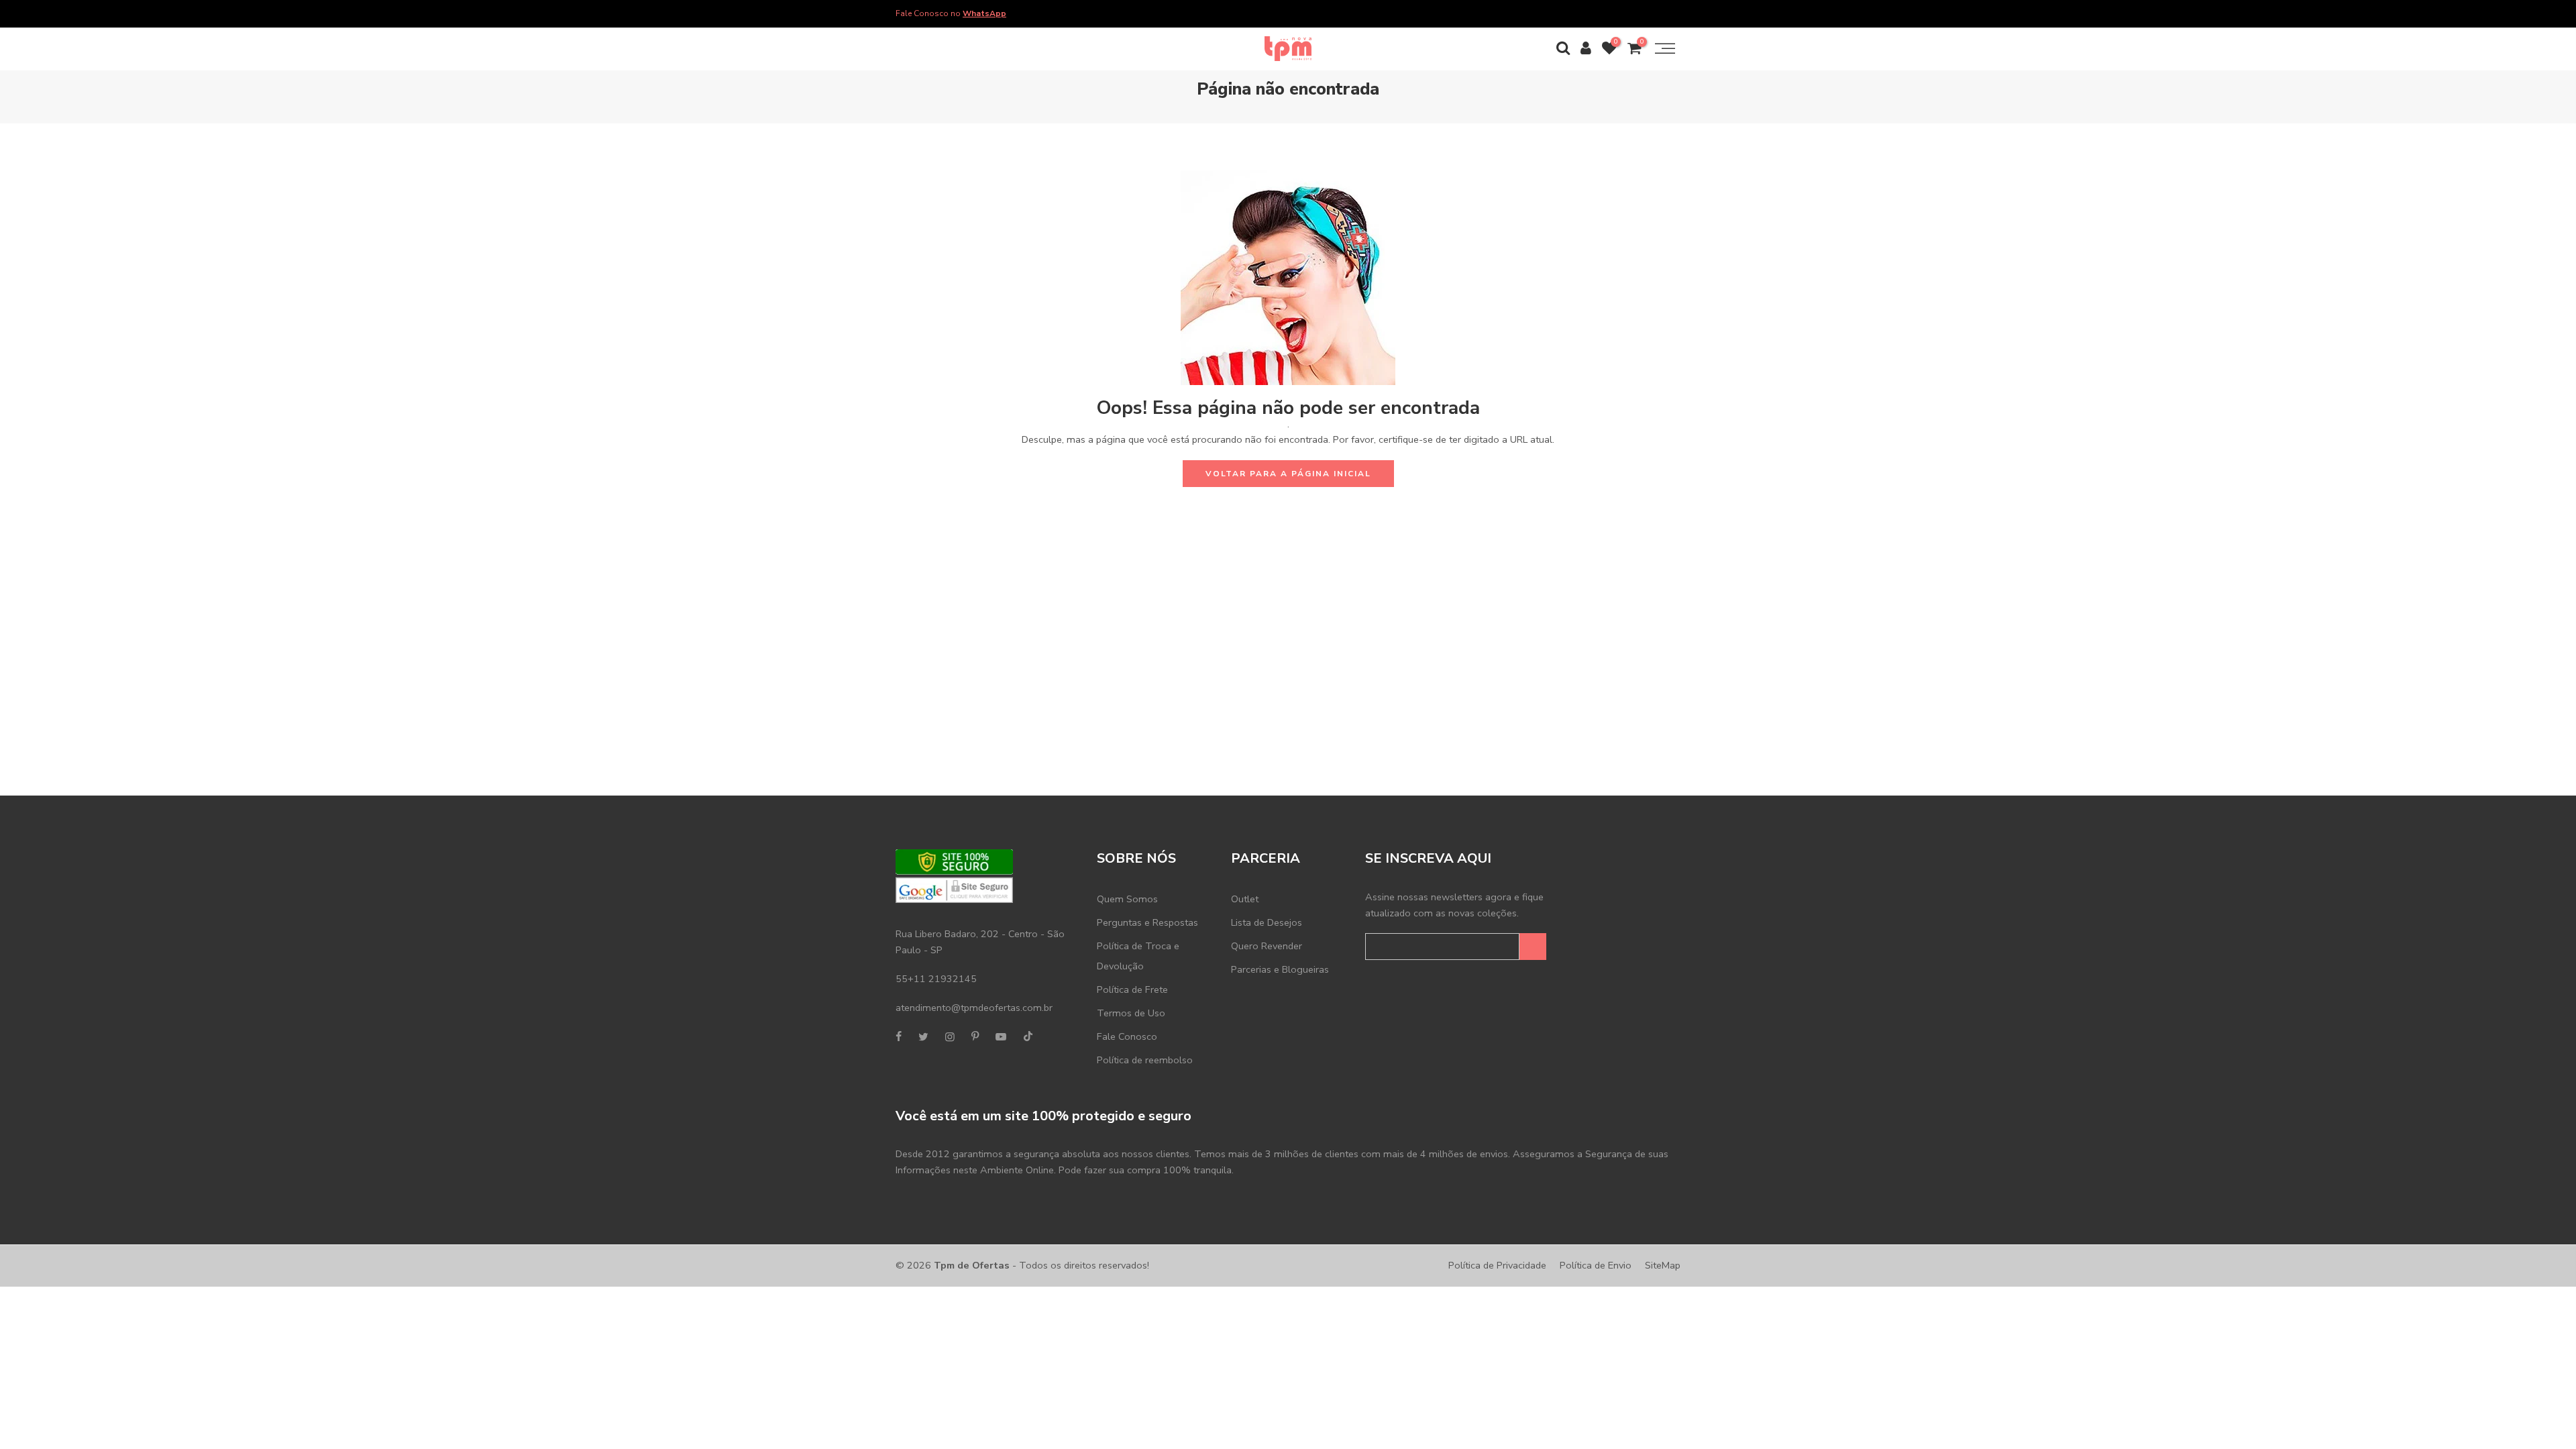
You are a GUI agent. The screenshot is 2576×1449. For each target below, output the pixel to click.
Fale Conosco (1127, 1036)
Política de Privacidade (1497, 1265)
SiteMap (1663, 1265)
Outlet (1245, 899)
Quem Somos (1127, 899)
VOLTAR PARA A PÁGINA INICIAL (1288, 474)
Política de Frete (1132, 989)
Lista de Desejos (1267, 922)
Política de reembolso (1145, 1060)
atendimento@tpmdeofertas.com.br (974, 1008)
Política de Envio (1596, 1265)
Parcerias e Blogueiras (1280, 969)
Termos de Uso (1131, 1013)
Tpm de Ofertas (972, 1265)
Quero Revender (1267, 946)
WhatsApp (984, 13)
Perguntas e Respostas (1147, 922)
